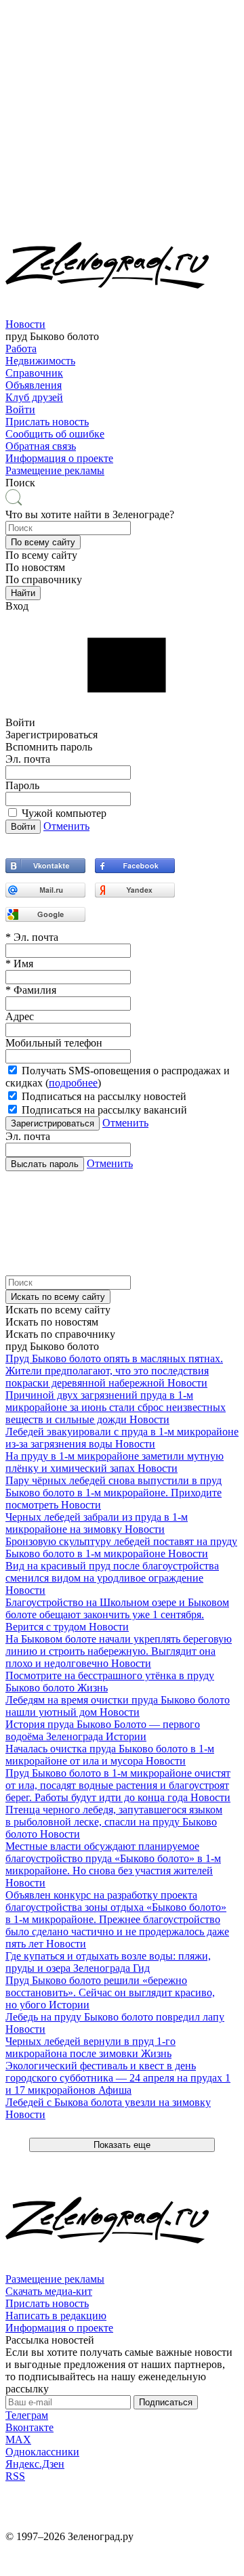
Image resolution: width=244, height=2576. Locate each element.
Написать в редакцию (56, 2316)
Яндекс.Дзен (35, 2464)
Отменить (66, 826)
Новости (25, 324)
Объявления (34, 385)
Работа (21, 349)
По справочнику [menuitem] (44, 579)
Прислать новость (47, 422)
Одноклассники (42, 2452)
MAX (18, 2440)
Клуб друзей (34, 397)
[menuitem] (122, 331)
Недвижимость (40, 361)
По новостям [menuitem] (35, 567)
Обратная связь (41, 446)
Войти (20, 409)
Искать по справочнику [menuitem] (60, 1334)
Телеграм (27, 2415)
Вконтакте (29, 2427)
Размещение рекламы (55, 470)
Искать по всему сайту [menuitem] (58, 1310)
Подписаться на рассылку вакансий (104, 1110)
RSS (15, 2476)
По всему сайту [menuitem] (41, 555)
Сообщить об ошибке (55, 434)
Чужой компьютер (64, 813)
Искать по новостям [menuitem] (52, 1322)
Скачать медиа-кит (49, 2291)
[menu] (122, 367)
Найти (23, 593)
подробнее (73, 1083)
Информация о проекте (59, 458)
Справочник (34, 373)
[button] (43, 542)
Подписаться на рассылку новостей (104, 1096)
